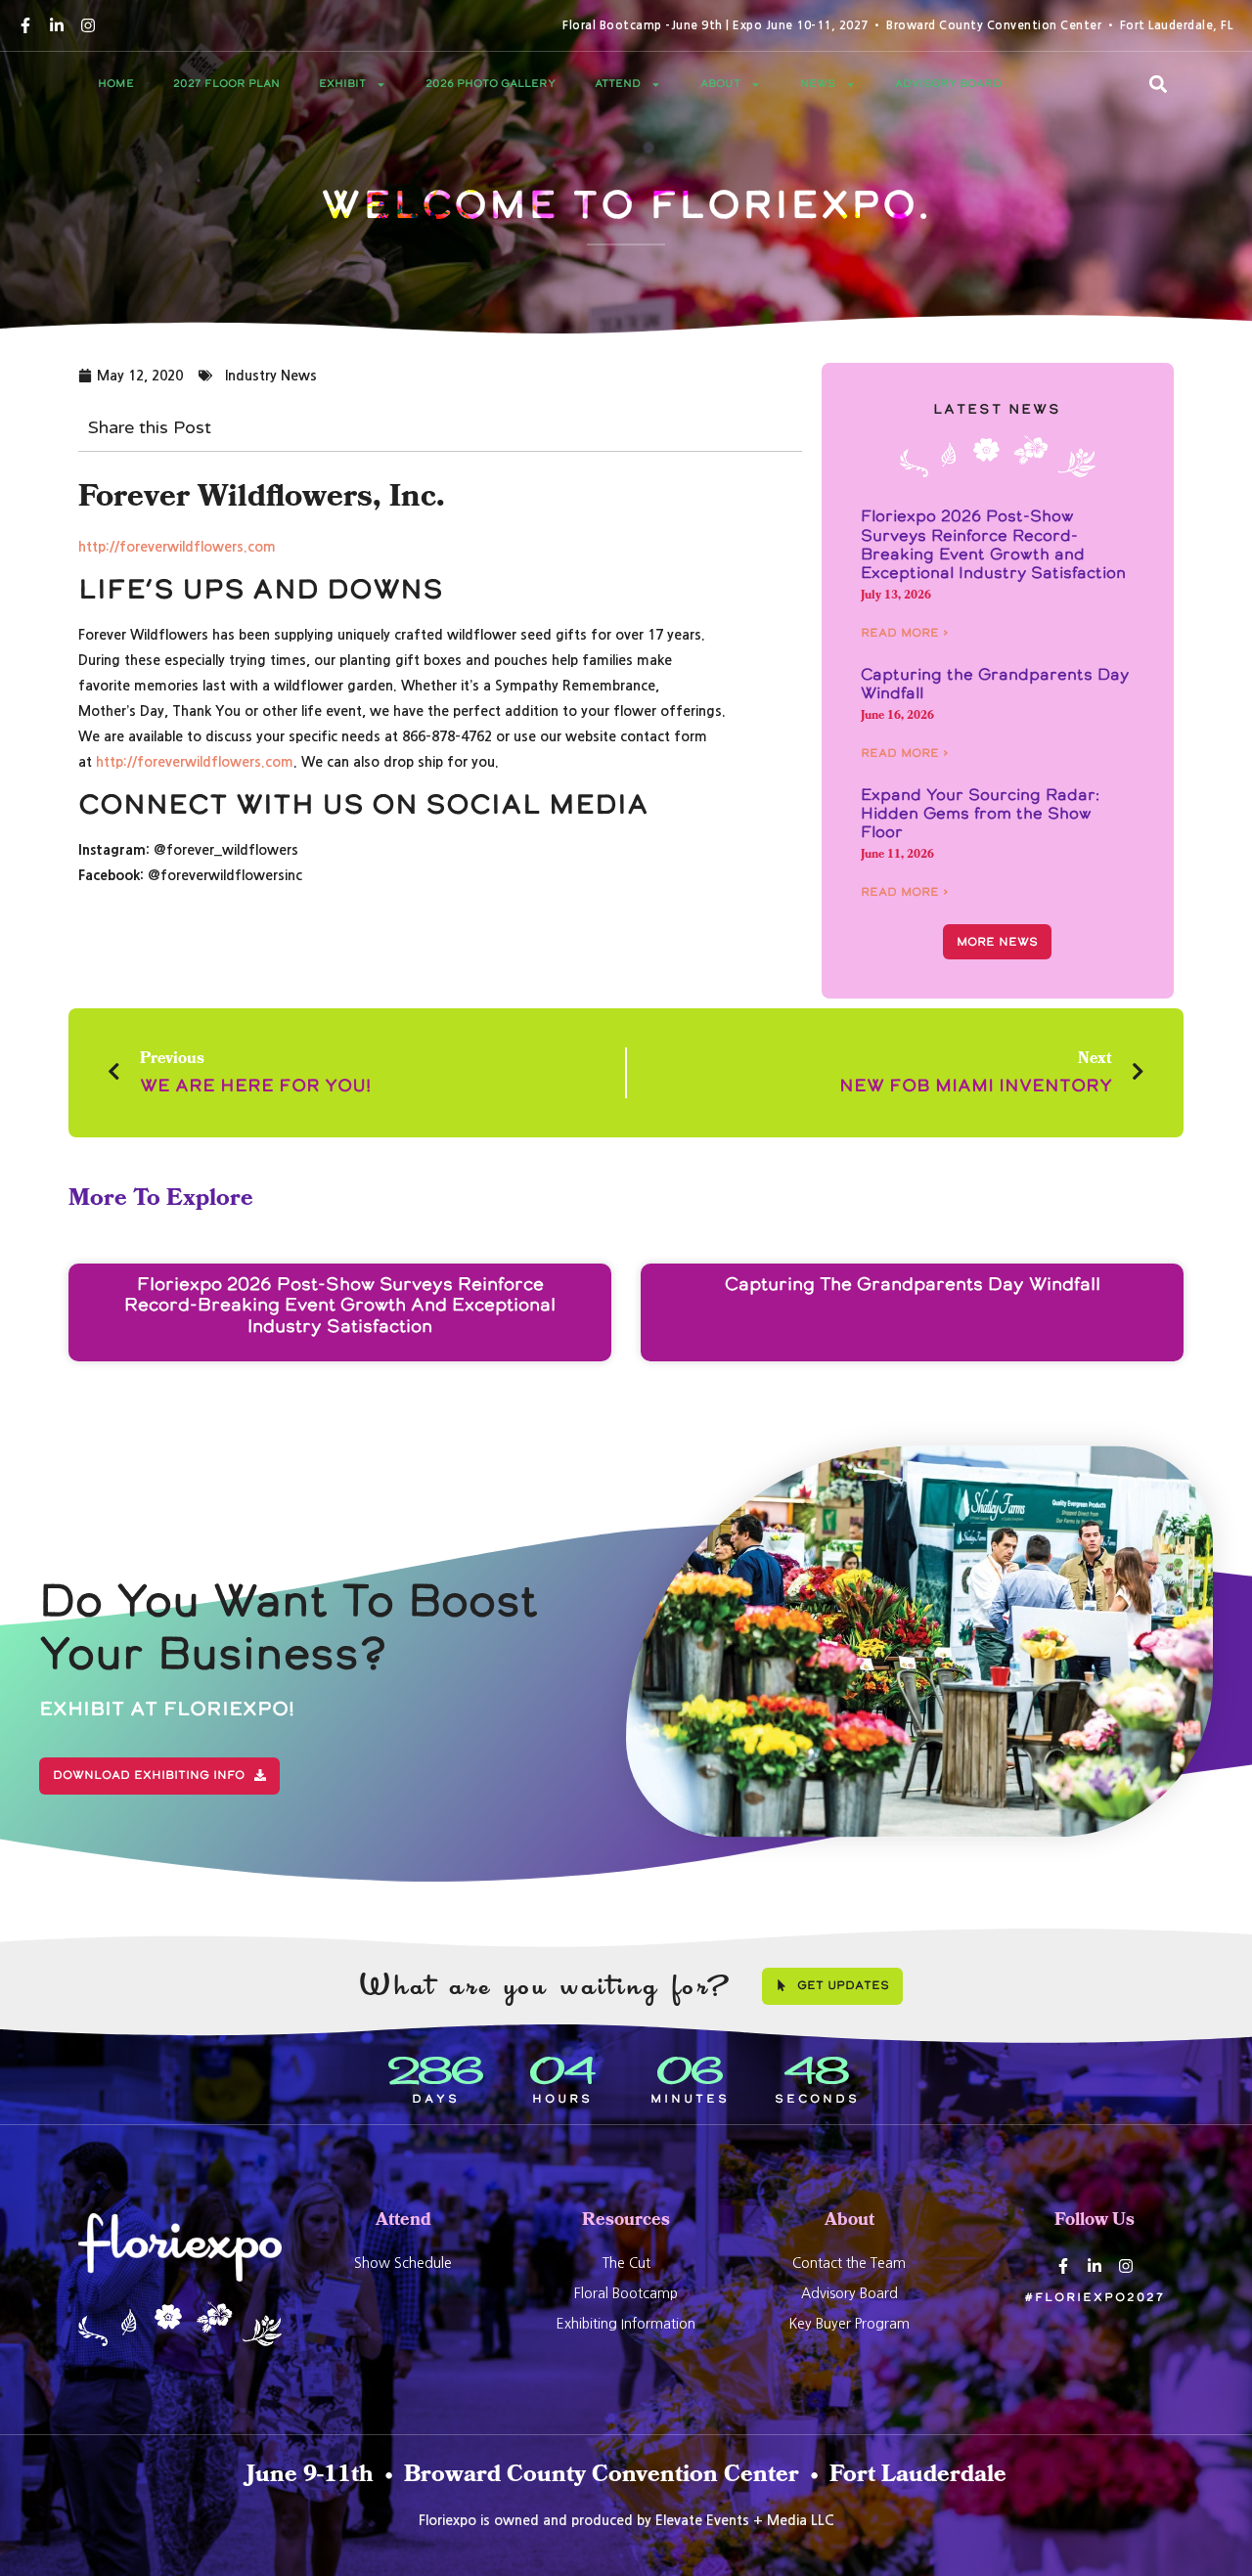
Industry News (271, 376)
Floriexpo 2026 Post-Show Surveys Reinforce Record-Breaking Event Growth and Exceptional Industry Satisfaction (993, 544)
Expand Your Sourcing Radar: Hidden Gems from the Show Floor (980, 813)
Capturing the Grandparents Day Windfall (995, 683)
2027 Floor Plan (226, 84)
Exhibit (342, 84)
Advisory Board (948, 84)
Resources (626, 2221)
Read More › (905, 633)
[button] (1158, 84)
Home (116, 84)
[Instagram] (88, 25)
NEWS (818, 84)
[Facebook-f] (25, 25)
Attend (618, 84)
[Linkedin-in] (57, 25)
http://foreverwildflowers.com (177, 547)
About (720, 84)
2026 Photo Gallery (491, 84)
